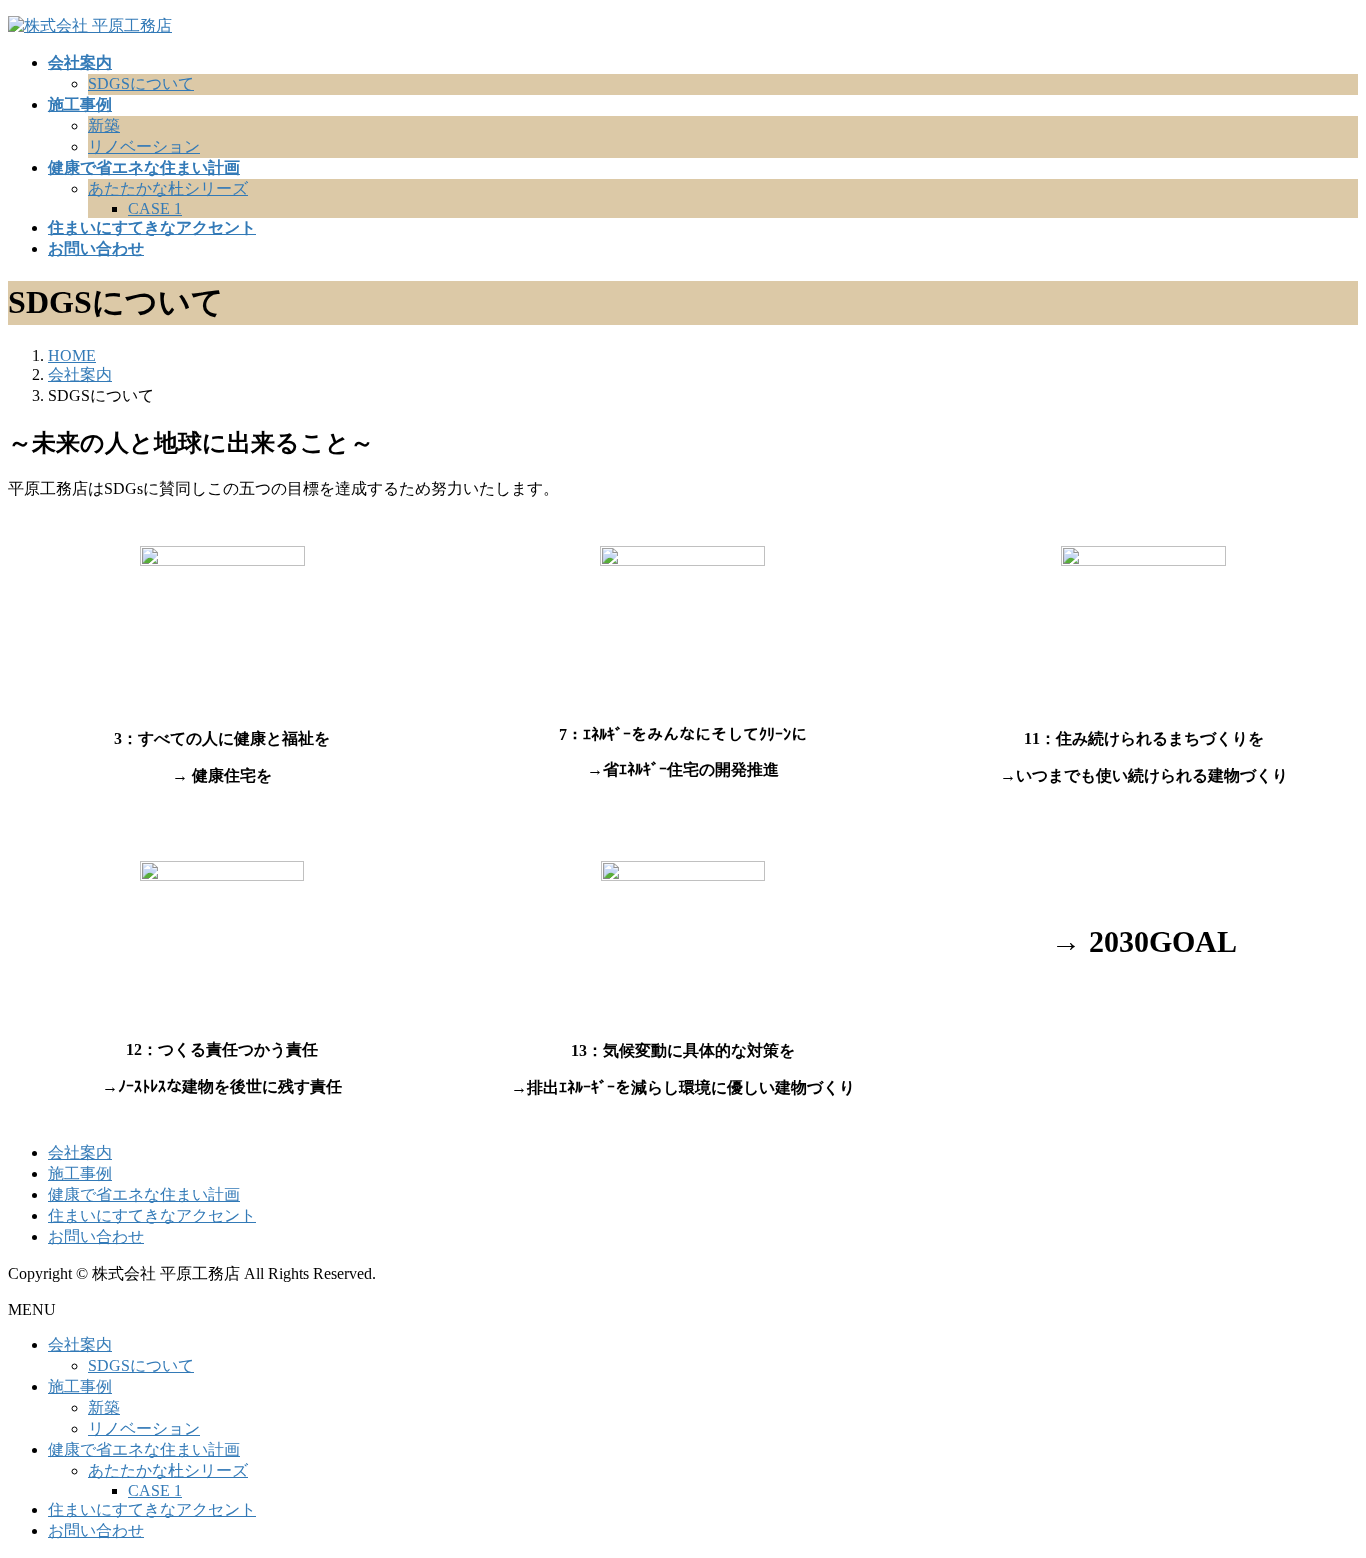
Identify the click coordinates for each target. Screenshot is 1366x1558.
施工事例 (80, 1173)
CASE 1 (155, 208)
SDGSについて (141, 83)
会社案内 (80, 1152)
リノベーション (144, 146)
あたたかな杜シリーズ (168, 188)
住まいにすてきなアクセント (152, 1215)
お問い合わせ (96, 1236)
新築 (104, 125)
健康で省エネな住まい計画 (144, 1194)
